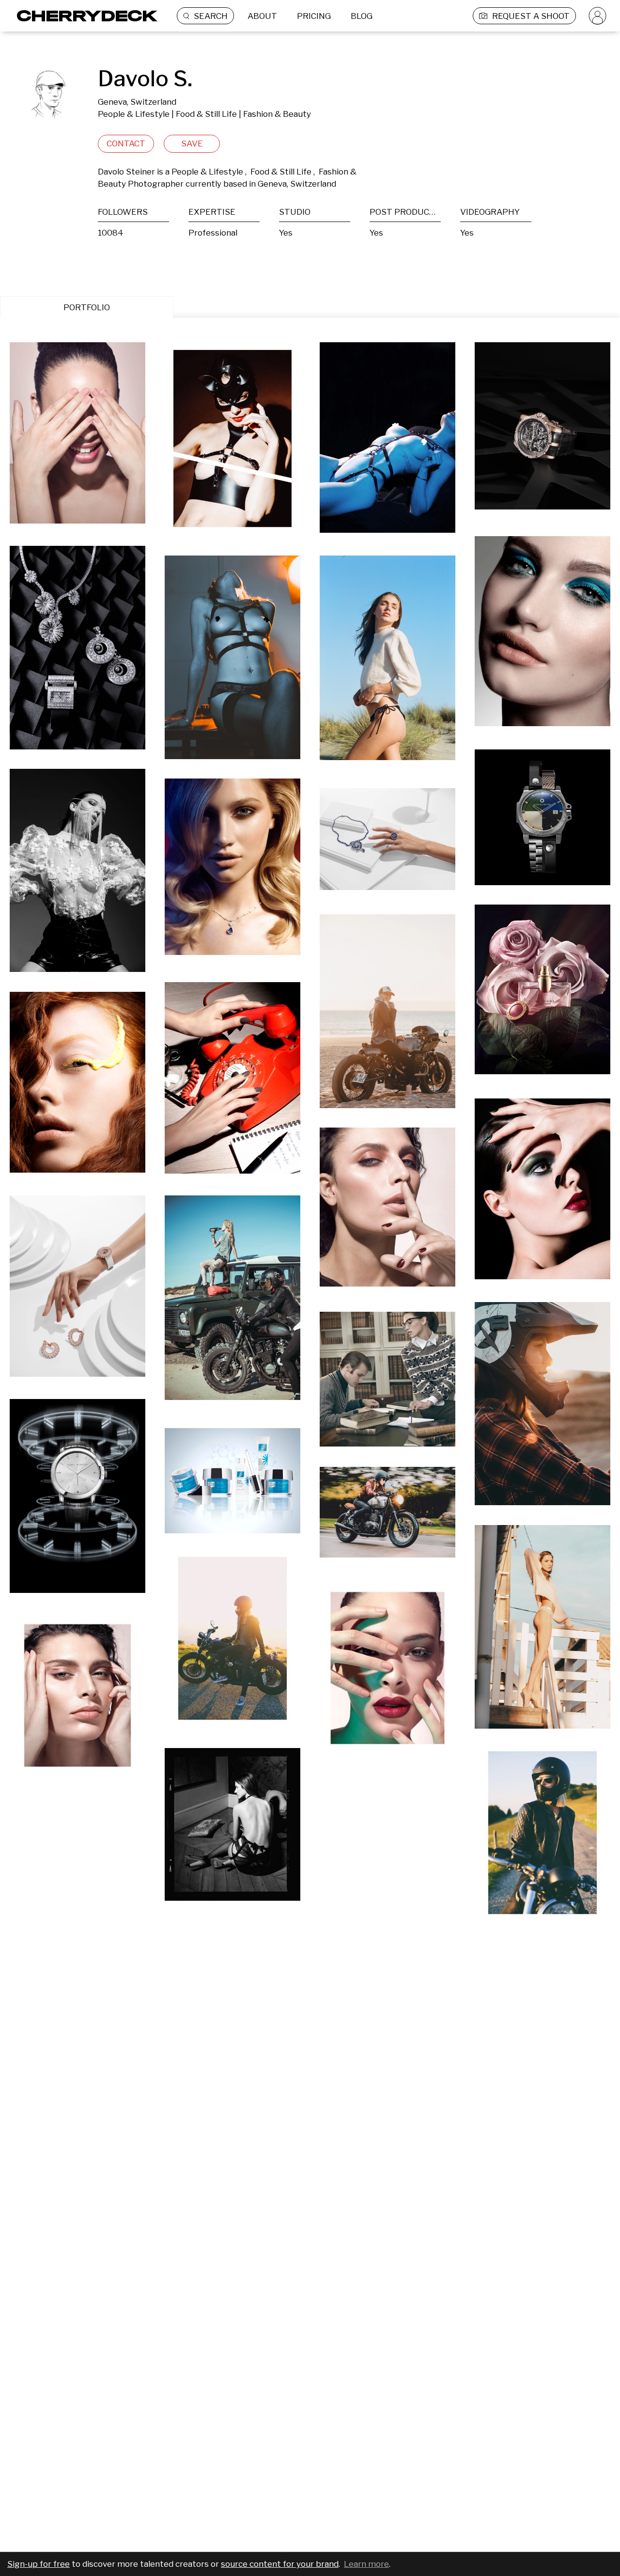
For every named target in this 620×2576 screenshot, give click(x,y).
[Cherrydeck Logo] (84, 16)
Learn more (366, 2564)
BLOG (362, 16)
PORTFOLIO (87, 307)
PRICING (314, 16)
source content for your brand (280, 2564)
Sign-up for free (39, 2564)
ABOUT (262, 16)
